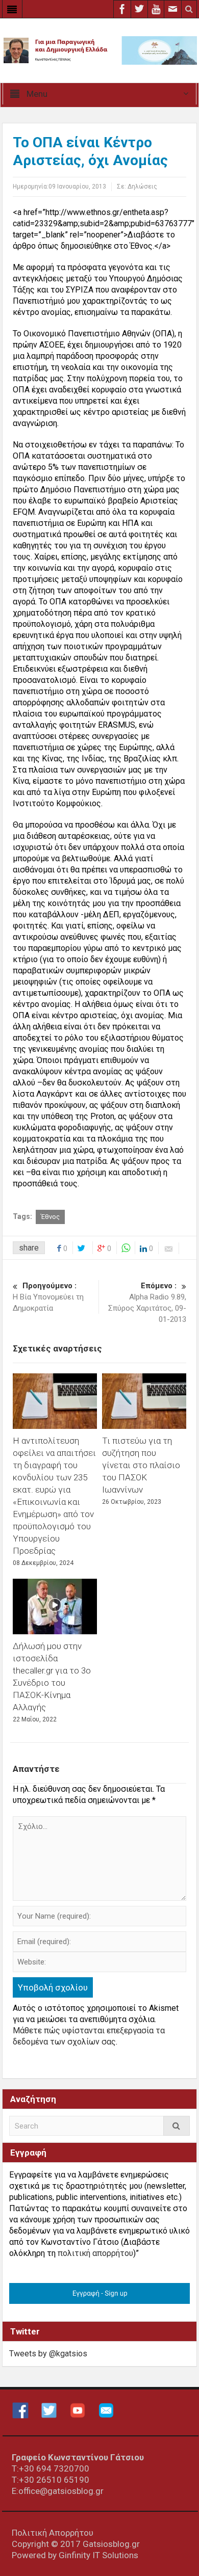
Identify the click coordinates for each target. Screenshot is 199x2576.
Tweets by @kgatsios (48, 2354)
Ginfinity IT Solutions (98, 2555)
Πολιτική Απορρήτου (53, 2533)
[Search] (177, 2126)
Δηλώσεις (142, 187)
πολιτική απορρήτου (95, 2253)
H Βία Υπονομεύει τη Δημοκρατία (48, 1297)
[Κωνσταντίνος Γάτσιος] (99, 50)
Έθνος (50, 1217)
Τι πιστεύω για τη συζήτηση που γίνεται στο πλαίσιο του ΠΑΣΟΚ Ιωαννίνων (141, 1465)
